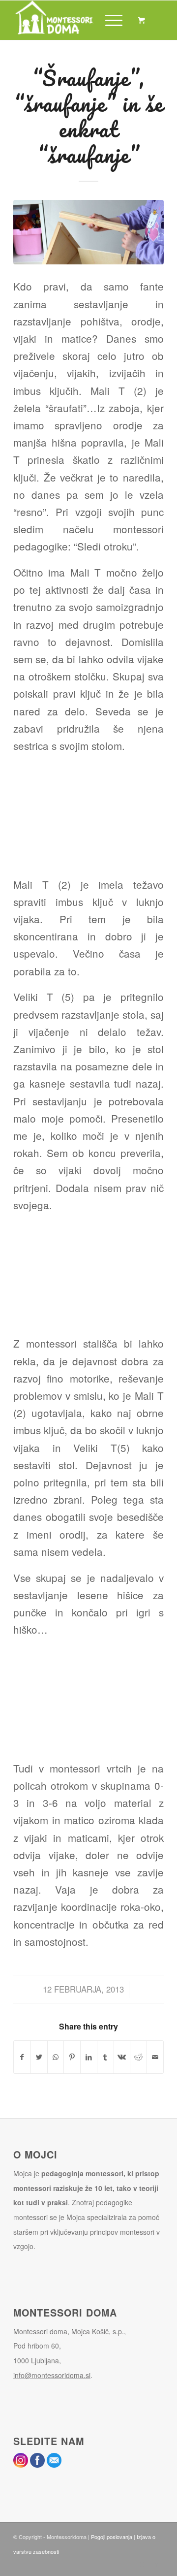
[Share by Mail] (155, 2057)
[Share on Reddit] (138, 2057)
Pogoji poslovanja (112, 2537)
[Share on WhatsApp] (56, 2057)
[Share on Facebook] (22, 2057)
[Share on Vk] (122, 2057)
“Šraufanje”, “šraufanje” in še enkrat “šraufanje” (89, 116)
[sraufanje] (88, 232)
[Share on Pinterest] (72, 2057)
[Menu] (109, 20)
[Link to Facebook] (156, 2564)
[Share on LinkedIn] (89, 2057)
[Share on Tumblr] (105, 2057)
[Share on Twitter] (39, 2057)
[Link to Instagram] (142, 2564)
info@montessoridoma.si (52, 2375)
